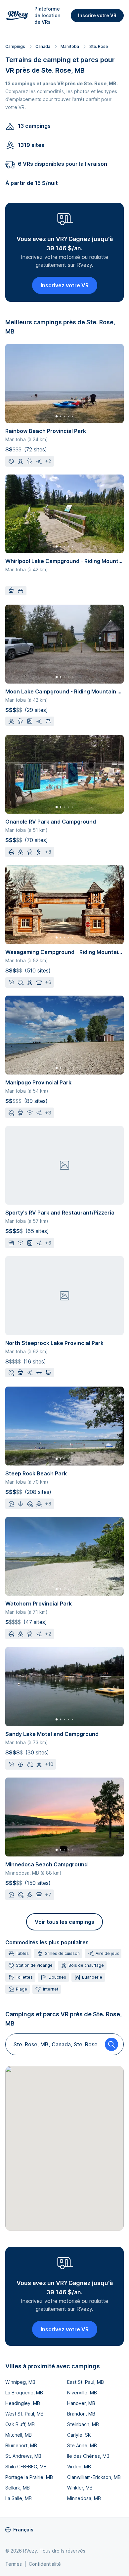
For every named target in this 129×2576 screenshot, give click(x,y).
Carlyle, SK (79, 2435)
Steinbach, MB (83, 2424)
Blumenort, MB (21, 2445)
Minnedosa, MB (84, 2498)
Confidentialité (45, 2564)
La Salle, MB (19, 2498)
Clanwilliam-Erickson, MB (94, 2477)
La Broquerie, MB (24, 2393)
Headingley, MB (23, 2403)
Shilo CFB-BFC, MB (26, 2467)
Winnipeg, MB (20, 2382)
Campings (15, 46)
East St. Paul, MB (86, 2382)
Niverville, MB (82, 2393)
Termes (14, 2564)
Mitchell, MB (19, 2435)
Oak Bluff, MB (20, 2424)
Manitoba (70, 46)
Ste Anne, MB (82, 2445)
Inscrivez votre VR (65, 285)
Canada (43, 46)
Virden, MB (79, 2467)
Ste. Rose (99, 46)
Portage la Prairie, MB (29, 2477)
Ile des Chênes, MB (88, 2456)
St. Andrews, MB (23, 2456)
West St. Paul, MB (24, 2414)
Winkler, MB (80, 2488)
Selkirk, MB (18, 2488)
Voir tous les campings (64, 1922)
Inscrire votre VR (97, 15)
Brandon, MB (81, 2414)
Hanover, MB (81, 2403)
